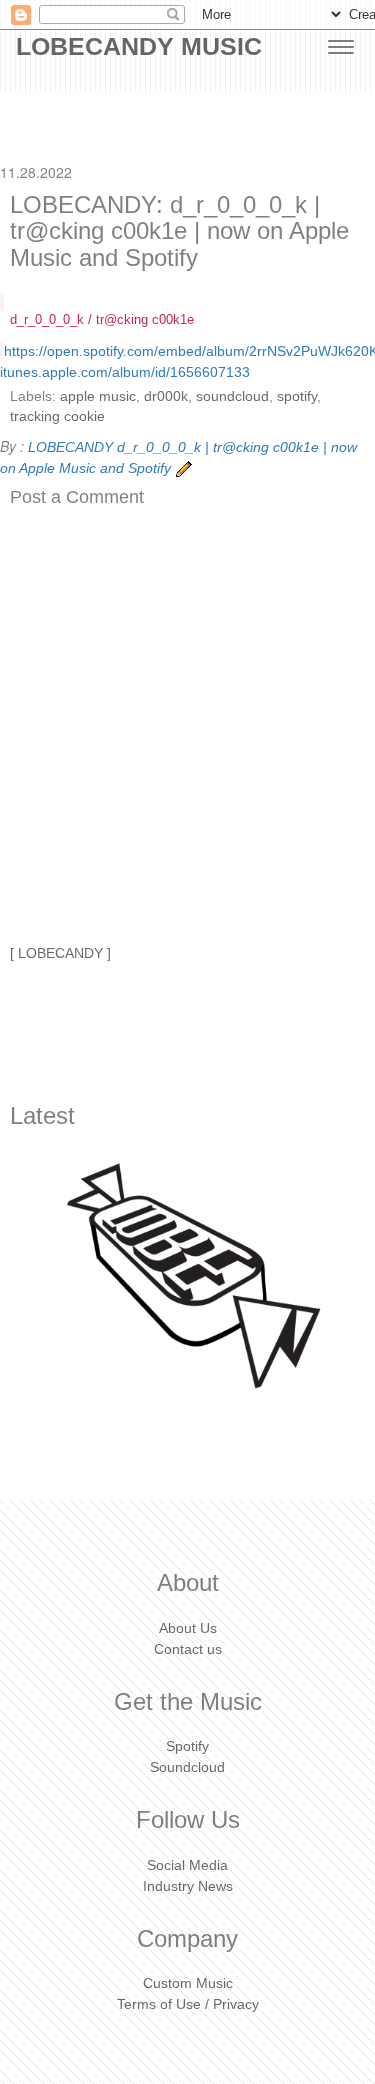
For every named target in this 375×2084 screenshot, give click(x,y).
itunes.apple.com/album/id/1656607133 (125, 372)
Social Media (187, 1865)
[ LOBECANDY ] (60, 953)
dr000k (166, 396)
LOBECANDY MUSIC (139, 46)
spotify (297, 396)
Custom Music (188, 1983)
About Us (188, 1628)
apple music (98, 396)
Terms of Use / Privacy (188, 2004)
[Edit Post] (184, 468)
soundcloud (232, 396)
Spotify (187, 1746)
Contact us (188, 1649)
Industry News (188, 1886)
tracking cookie (57, 416)
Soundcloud (187, 1767)
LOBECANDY (70, 447)
